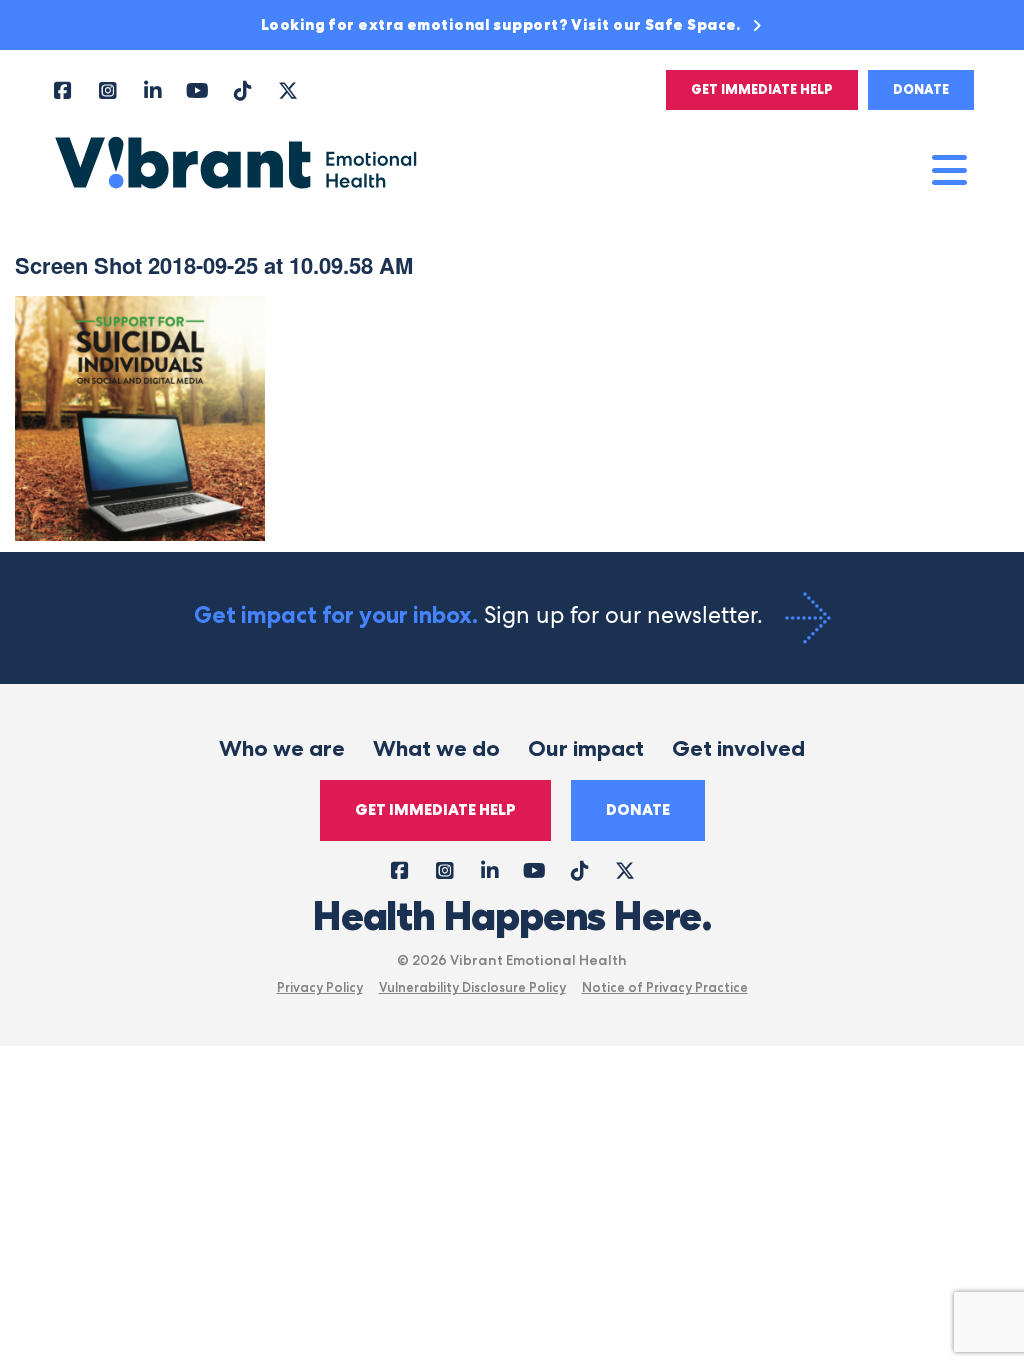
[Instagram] (107, 89)
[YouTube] (197, 89)
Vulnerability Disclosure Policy (472, 987)
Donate (921, 89)
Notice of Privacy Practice (665, 987)
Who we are (282, 748)
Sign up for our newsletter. (481, 615)
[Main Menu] (949, 170)
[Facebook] (62, 89)
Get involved (738, 748)
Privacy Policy (320, 987)
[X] (287, 89)
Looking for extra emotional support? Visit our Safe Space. (503, 25)
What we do (436, 748)
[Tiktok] (242, 89)
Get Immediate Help (762, 89)
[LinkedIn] (152, 89)
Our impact (586, 748)
